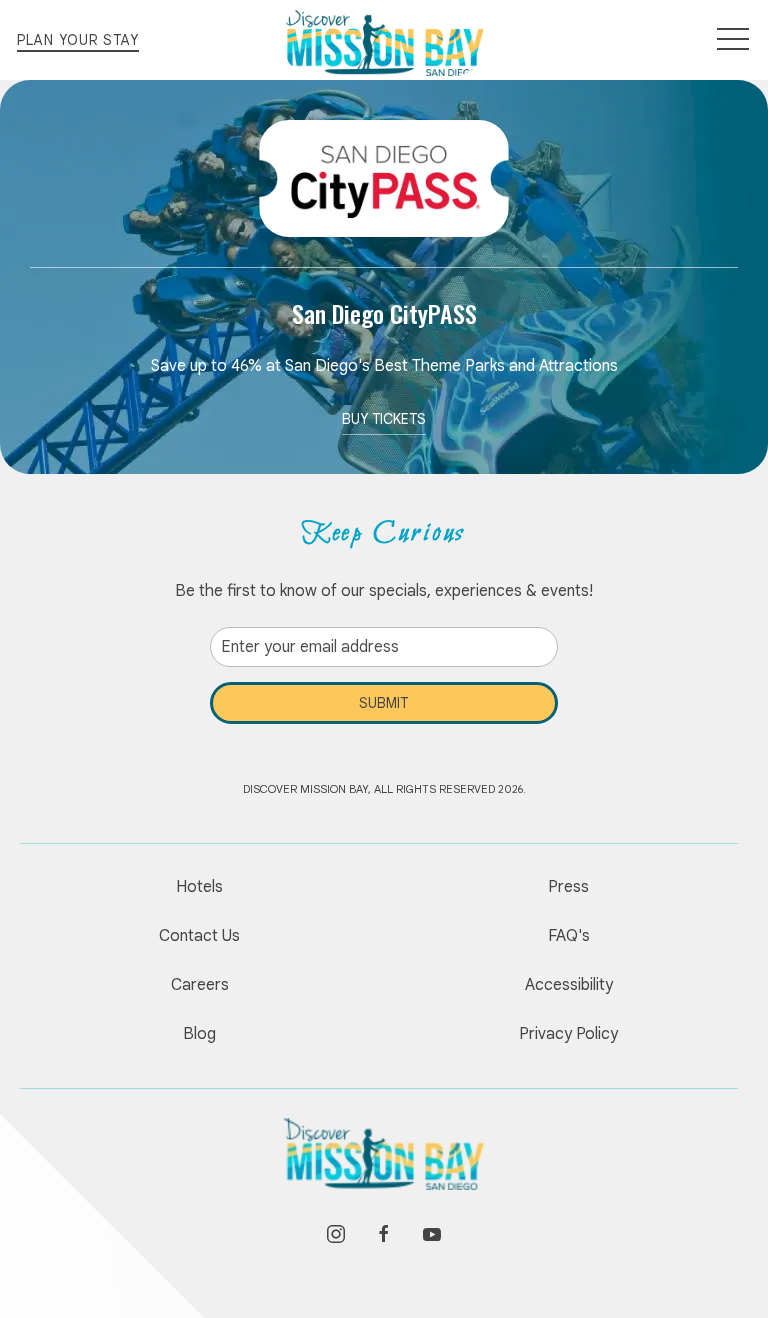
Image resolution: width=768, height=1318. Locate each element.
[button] (733, 40)
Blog (199, 1034)
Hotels (199, 887)
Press (568, 887)
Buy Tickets (384, 419)
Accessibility (569, 985)
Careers (200, 985)
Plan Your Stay (78, 40)
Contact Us (199, 936)
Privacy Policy (568, 1034)
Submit (383, 703)
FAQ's (569, 936)
